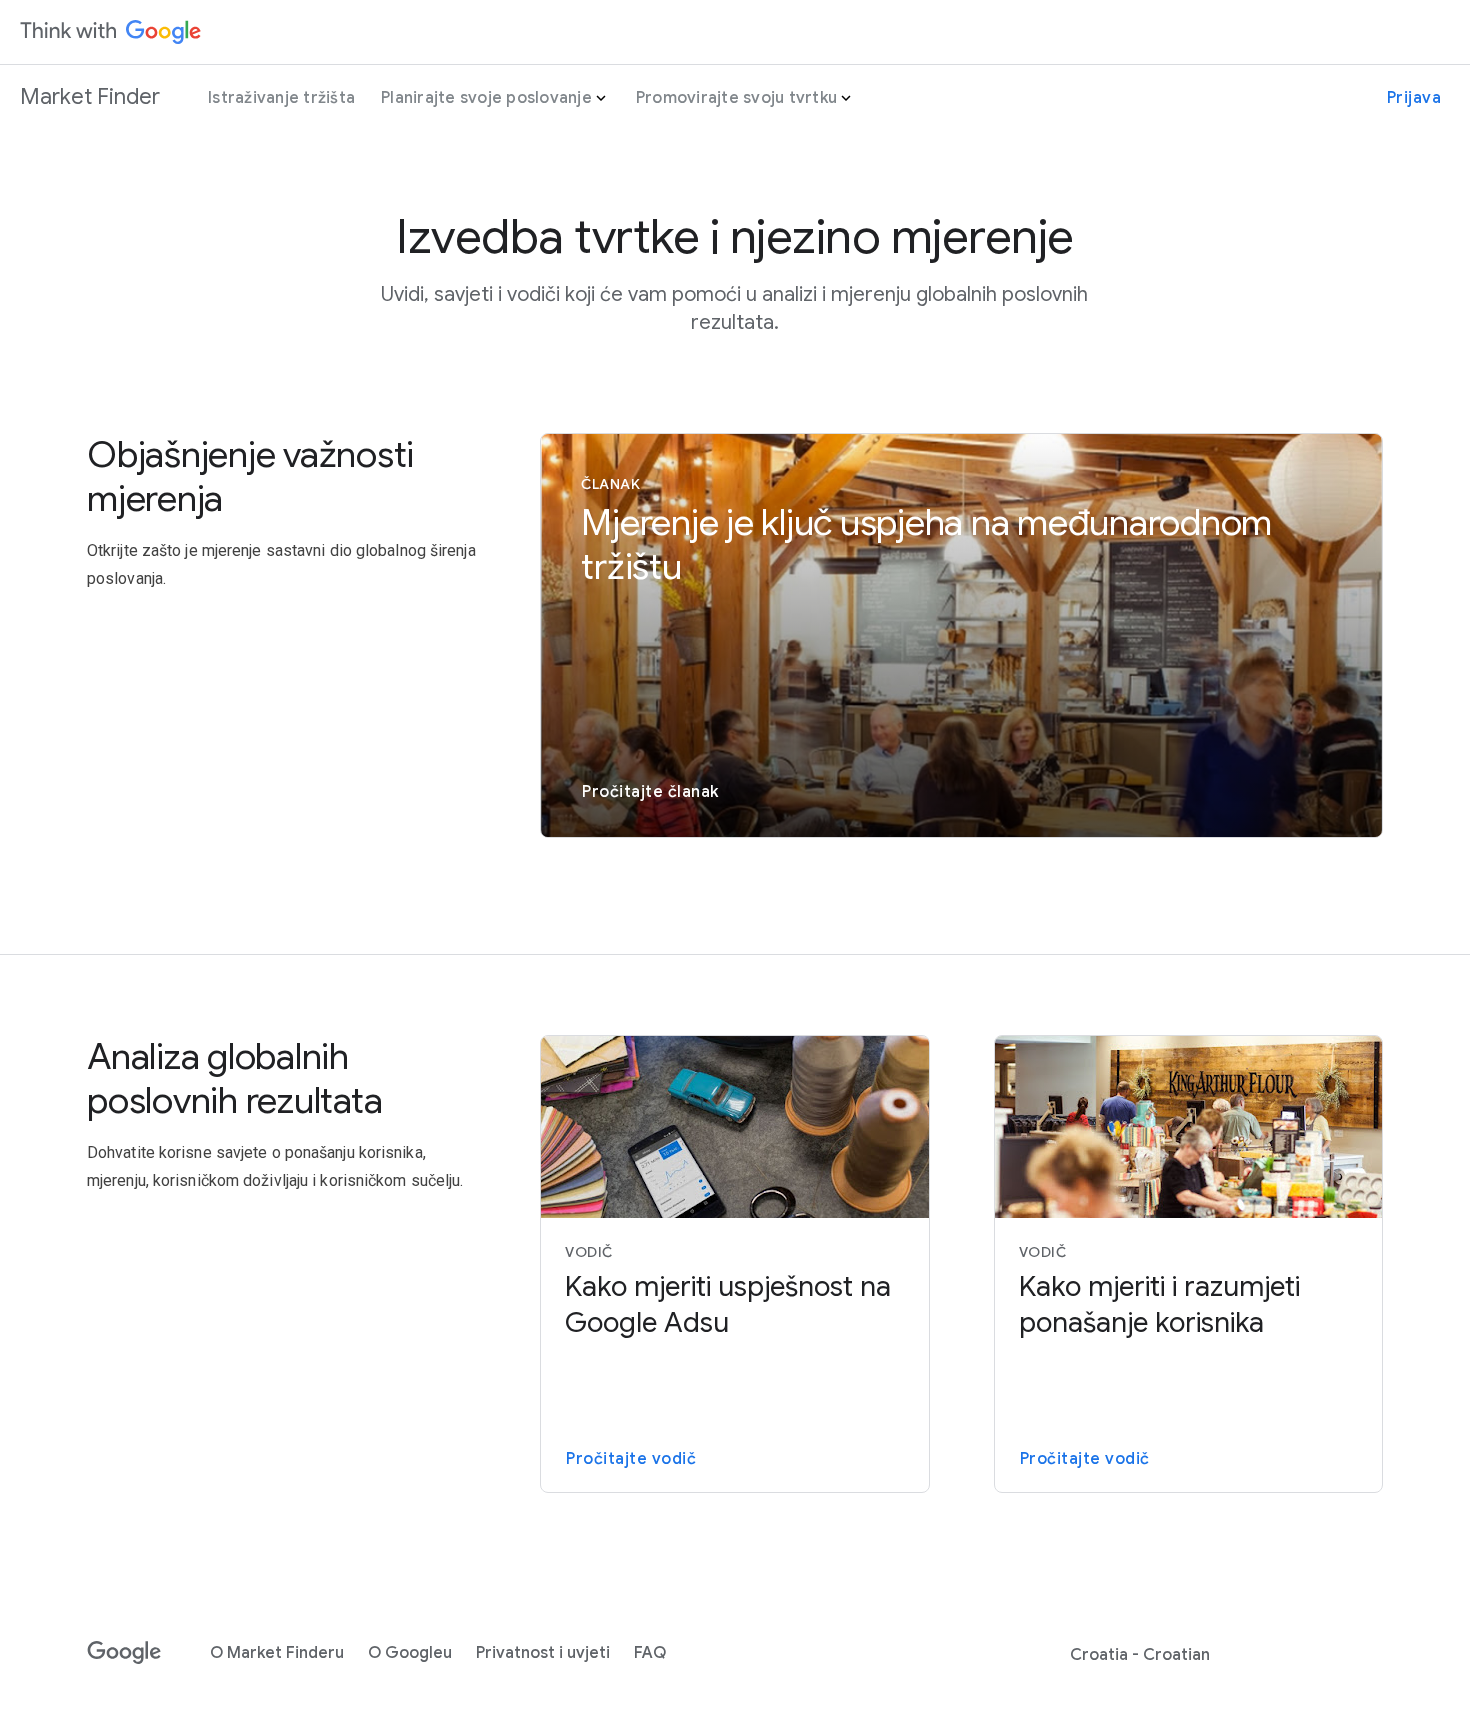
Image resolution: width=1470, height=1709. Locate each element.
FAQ (650, 1653)
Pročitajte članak (650, 792)
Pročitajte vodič (631, 1459)
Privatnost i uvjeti (543, 1653)
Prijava (1414, 98)
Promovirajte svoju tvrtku (736, 98)
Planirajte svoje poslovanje (486, 98)
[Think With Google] (111, 32)
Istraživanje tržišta (281, 98)
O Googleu (410, 1653)
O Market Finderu (277, 1653)
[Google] (124, 1653)
